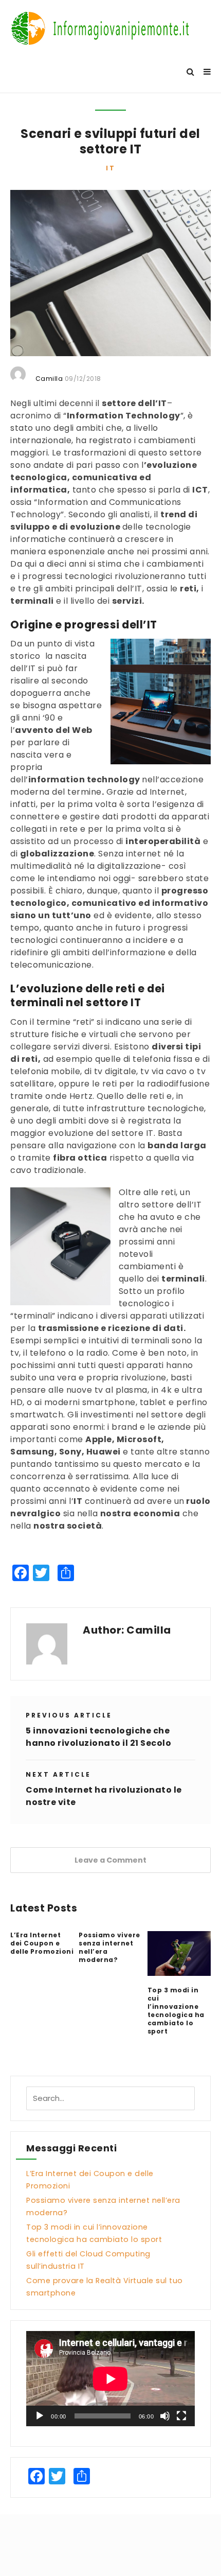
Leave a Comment (110, 1860)
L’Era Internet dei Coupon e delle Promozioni (42, 1943)
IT (111, 168)
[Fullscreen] (181, 2416)
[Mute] (165, 2416)
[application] (110, 2379)
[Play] (40, 2416)
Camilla (149, 1630)
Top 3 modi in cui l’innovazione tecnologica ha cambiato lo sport (176, 2011)
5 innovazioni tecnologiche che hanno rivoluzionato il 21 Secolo (98, 1737)
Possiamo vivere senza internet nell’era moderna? (109, 1948)
